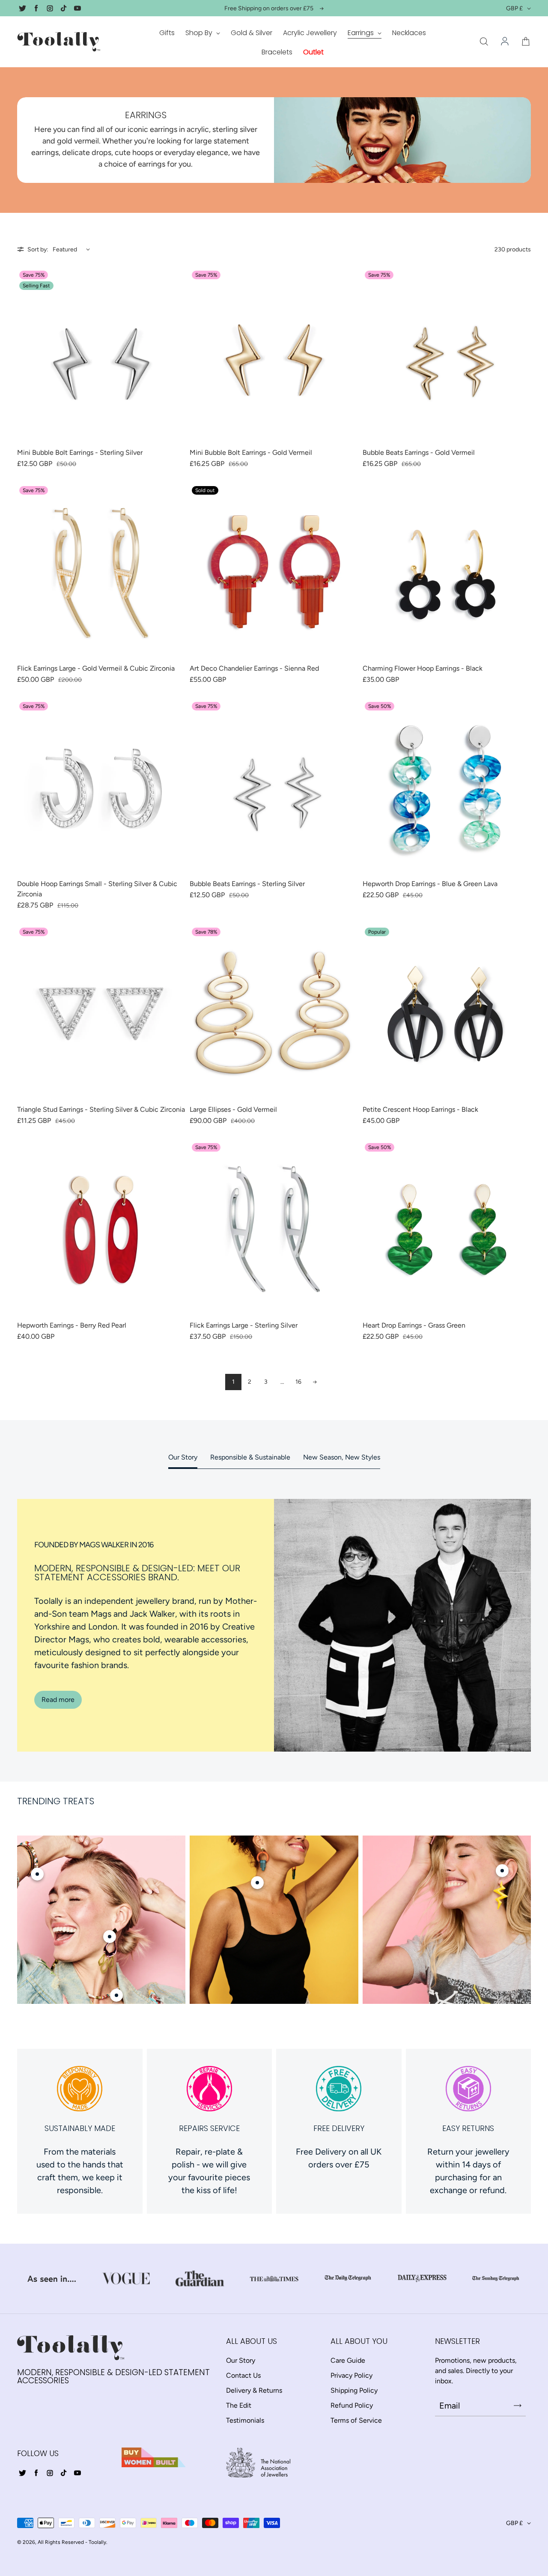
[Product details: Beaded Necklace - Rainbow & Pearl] (116, 1995)
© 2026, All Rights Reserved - (52, 2542)
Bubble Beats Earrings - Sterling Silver (247, 884)
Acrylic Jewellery (310, 33)
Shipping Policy (354, 2390)
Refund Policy (352, 2405)
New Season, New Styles (342, 1457)
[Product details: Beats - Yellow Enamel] (502, 1871)
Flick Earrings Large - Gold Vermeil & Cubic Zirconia (96, 668)
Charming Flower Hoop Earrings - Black (423, 668)
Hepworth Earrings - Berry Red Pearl (72, 1325)
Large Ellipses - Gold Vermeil (233, 1109)
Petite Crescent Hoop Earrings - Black (420, 1109)
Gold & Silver (252, 33)
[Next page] (315, 1382)
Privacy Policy (351, 2375)
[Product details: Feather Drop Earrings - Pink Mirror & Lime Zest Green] (110, 1937)
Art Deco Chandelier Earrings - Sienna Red (254, 668)
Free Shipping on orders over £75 (269, 8)
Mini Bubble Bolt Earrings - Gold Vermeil (251, 452)
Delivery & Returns (254, 2390)
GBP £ (514, 8)
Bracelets (277, 52)
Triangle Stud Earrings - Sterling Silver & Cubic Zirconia (101, 1109)
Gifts (167, 33)
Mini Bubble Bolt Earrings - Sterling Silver (80, 452)
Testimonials (245, 2420)
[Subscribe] (518, 2406)
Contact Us (243, 2375)
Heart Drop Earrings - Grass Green (414, 1325)
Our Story (183, 1457)
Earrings (362, 33)
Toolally (97, 2542)
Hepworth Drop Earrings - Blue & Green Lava (430, 884)
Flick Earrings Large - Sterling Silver (244, 1325)
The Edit (239, 2405)
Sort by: (38, 249)
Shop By (200, 33)
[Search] (484, 42)
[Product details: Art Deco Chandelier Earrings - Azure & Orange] (257, 1883)
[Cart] (526, 42)
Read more (58, 1700)
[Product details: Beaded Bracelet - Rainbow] (37, 1874)
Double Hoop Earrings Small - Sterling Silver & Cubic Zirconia (97, 889)
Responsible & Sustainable (250, 1457)
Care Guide (348, 2360)
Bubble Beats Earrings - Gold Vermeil (419, 452)
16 (298, 1382)
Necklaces (409, 33)
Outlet (313, 52)
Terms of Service (356, 2420)
